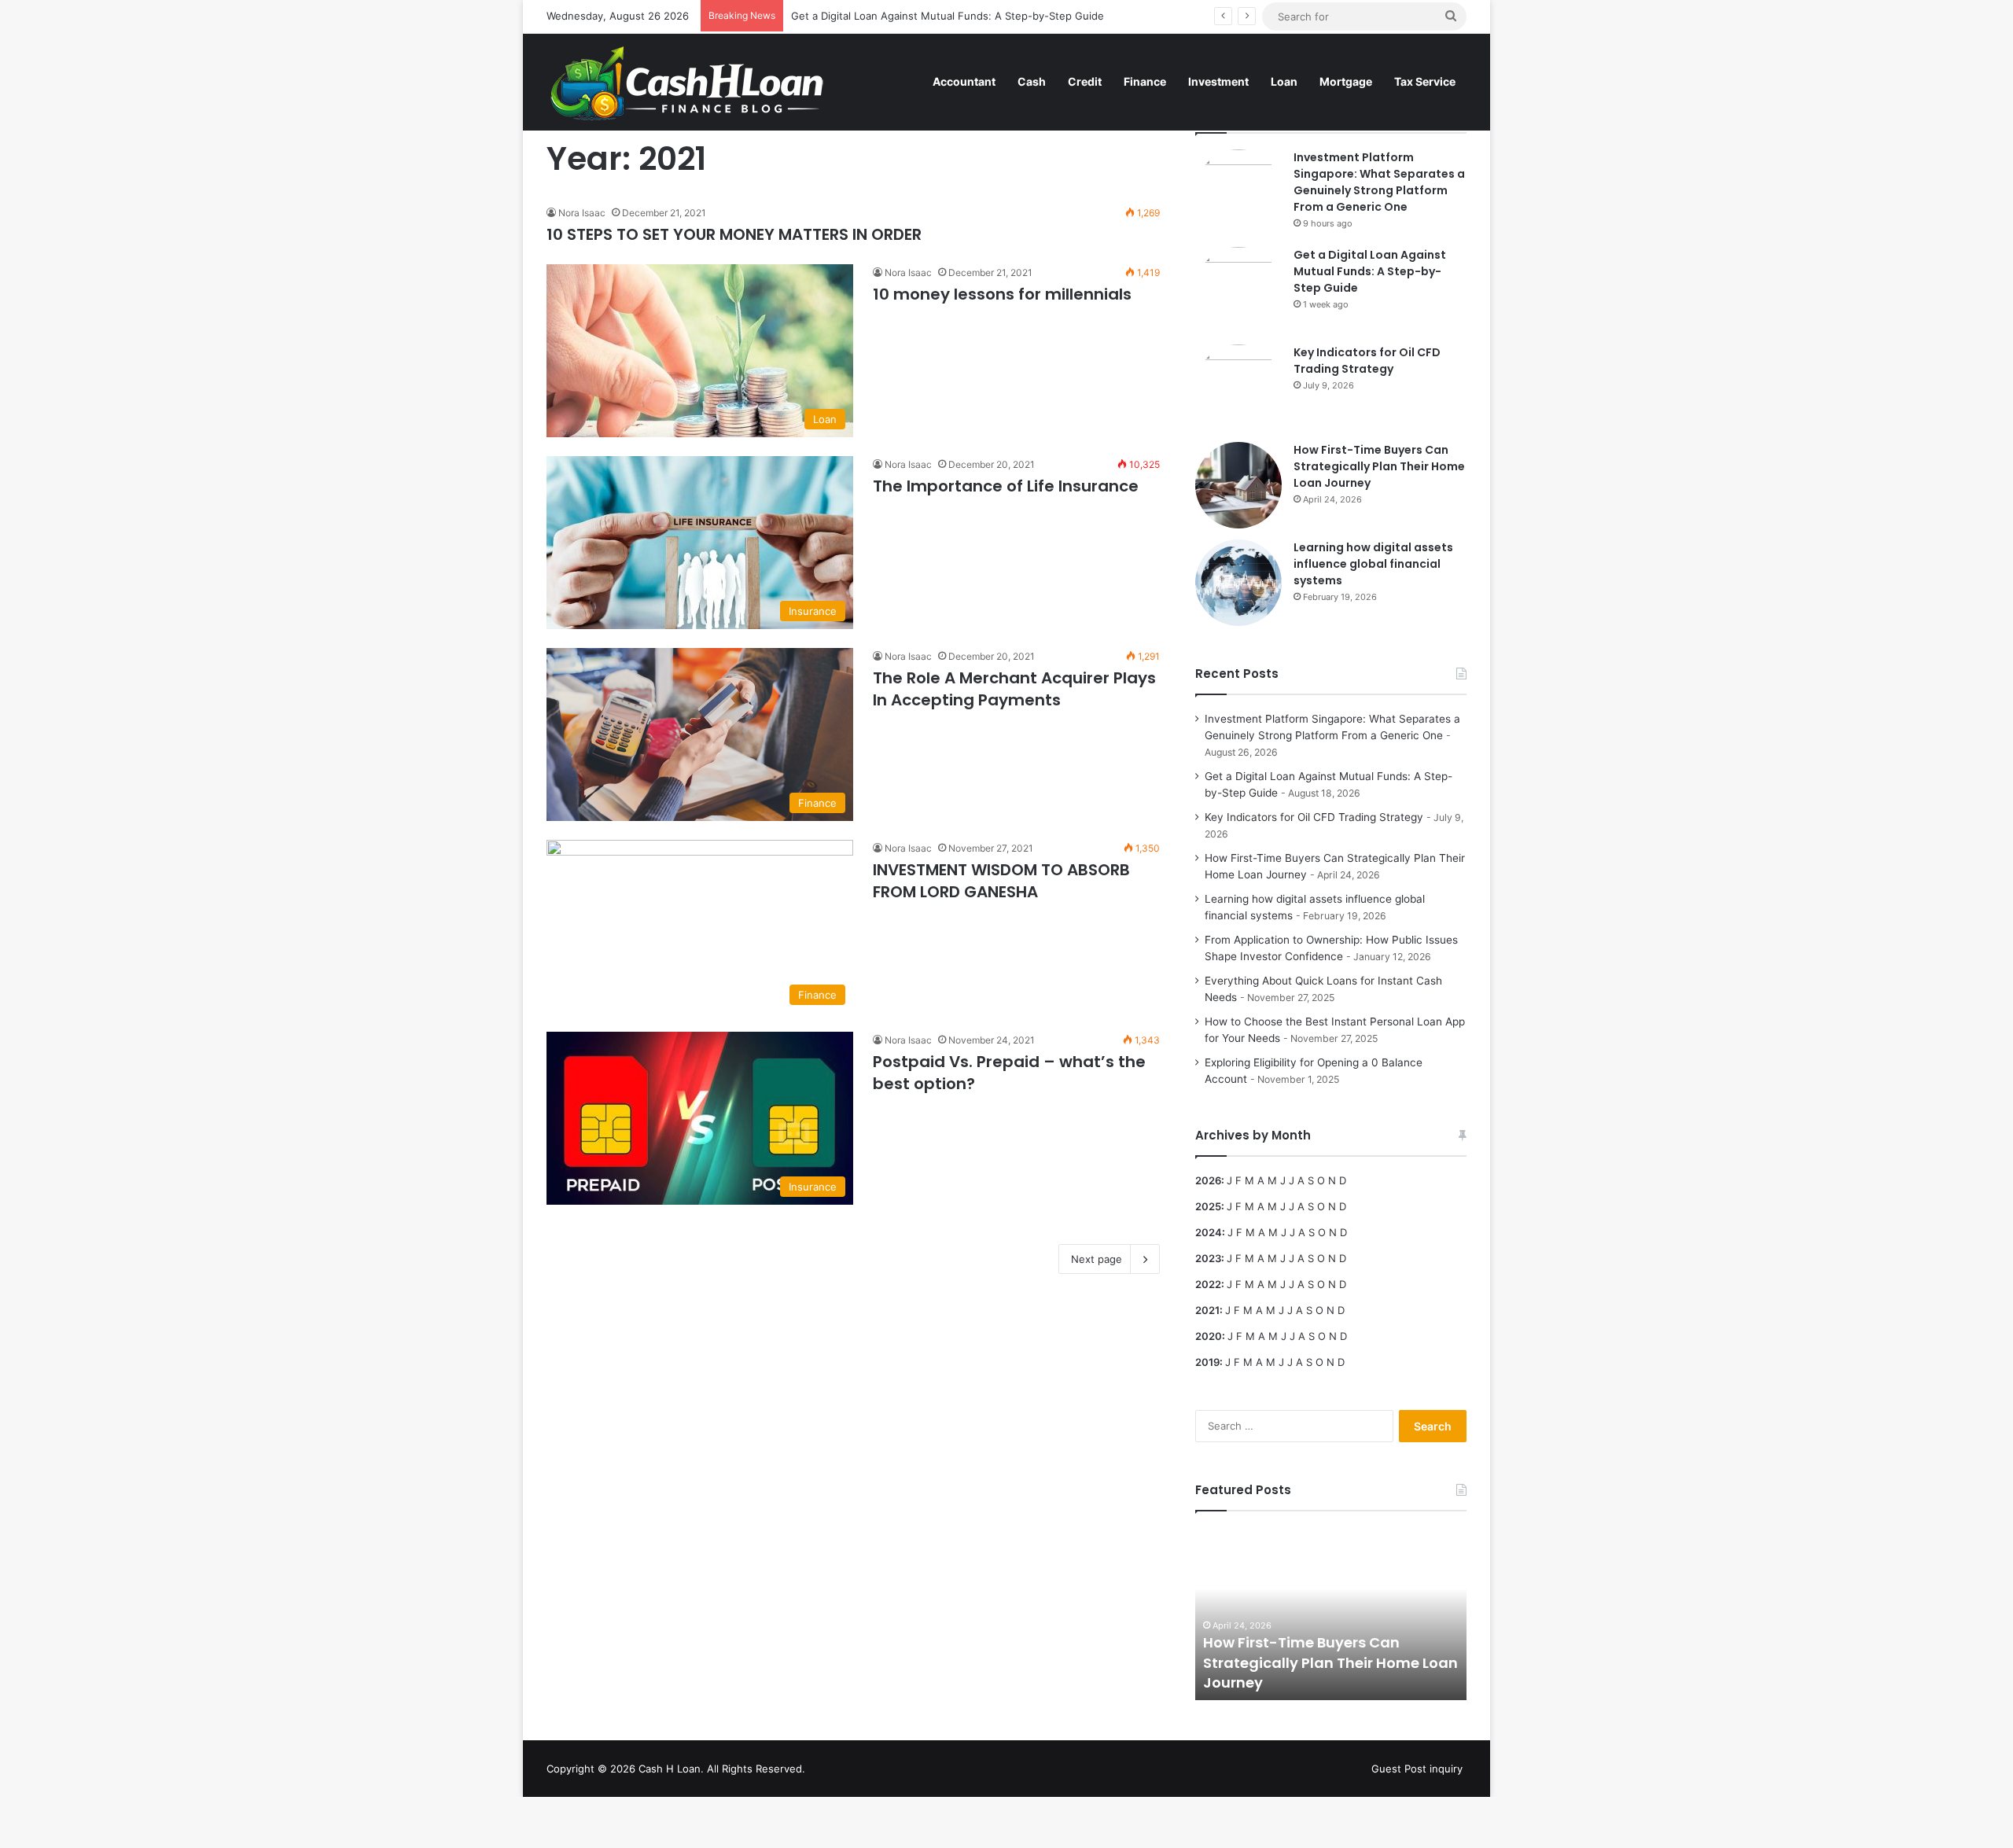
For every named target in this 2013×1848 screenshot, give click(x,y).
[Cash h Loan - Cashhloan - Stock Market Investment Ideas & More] (688, 82)
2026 (1208, 1180)
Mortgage (1346, 81)
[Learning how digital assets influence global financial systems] (1238, 583)
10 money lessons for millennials (1002, 294)
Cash (1032, 81)
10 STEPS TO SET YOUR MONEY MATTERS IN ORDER (734, 234)
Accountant (964, 81)
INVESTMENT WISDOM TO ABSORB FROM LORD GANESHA (1001, 881)
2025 (1208, 1206)
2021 (1207, 1310)
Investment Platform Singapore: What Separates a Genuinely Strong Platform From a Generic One (1379, 182)
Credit (1085, 81)
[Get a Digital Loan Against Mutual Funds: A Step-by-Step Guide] (1238, 290)
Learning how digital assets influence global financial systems (1373, 564)
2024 (1209, 1232)
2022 (1208, 1284)
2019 (1207, 1362)
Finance (1145, 81)
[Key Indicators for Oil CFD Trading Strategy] (1238, 388)
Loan (1284, 81)
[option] (1331, 1614)
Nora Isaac (582, 213)
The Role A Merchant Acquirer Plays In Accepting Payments (1014, 689)
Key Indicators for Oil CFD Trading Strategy (1367, 361)
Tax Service (1425, 81)
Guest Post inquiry (1417, 1769)
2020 (1209, 1336)
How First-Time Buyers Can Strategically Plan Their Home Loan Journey (1379, 466)
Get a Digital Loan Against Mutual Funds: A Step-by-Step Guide (948, 16)
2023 (1208, 1258)
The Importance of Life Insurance (1006, 486)
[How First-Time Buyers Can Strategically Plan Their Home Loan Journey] (1238, 485)
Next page (1097, 1259)
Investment (1218, 81)
